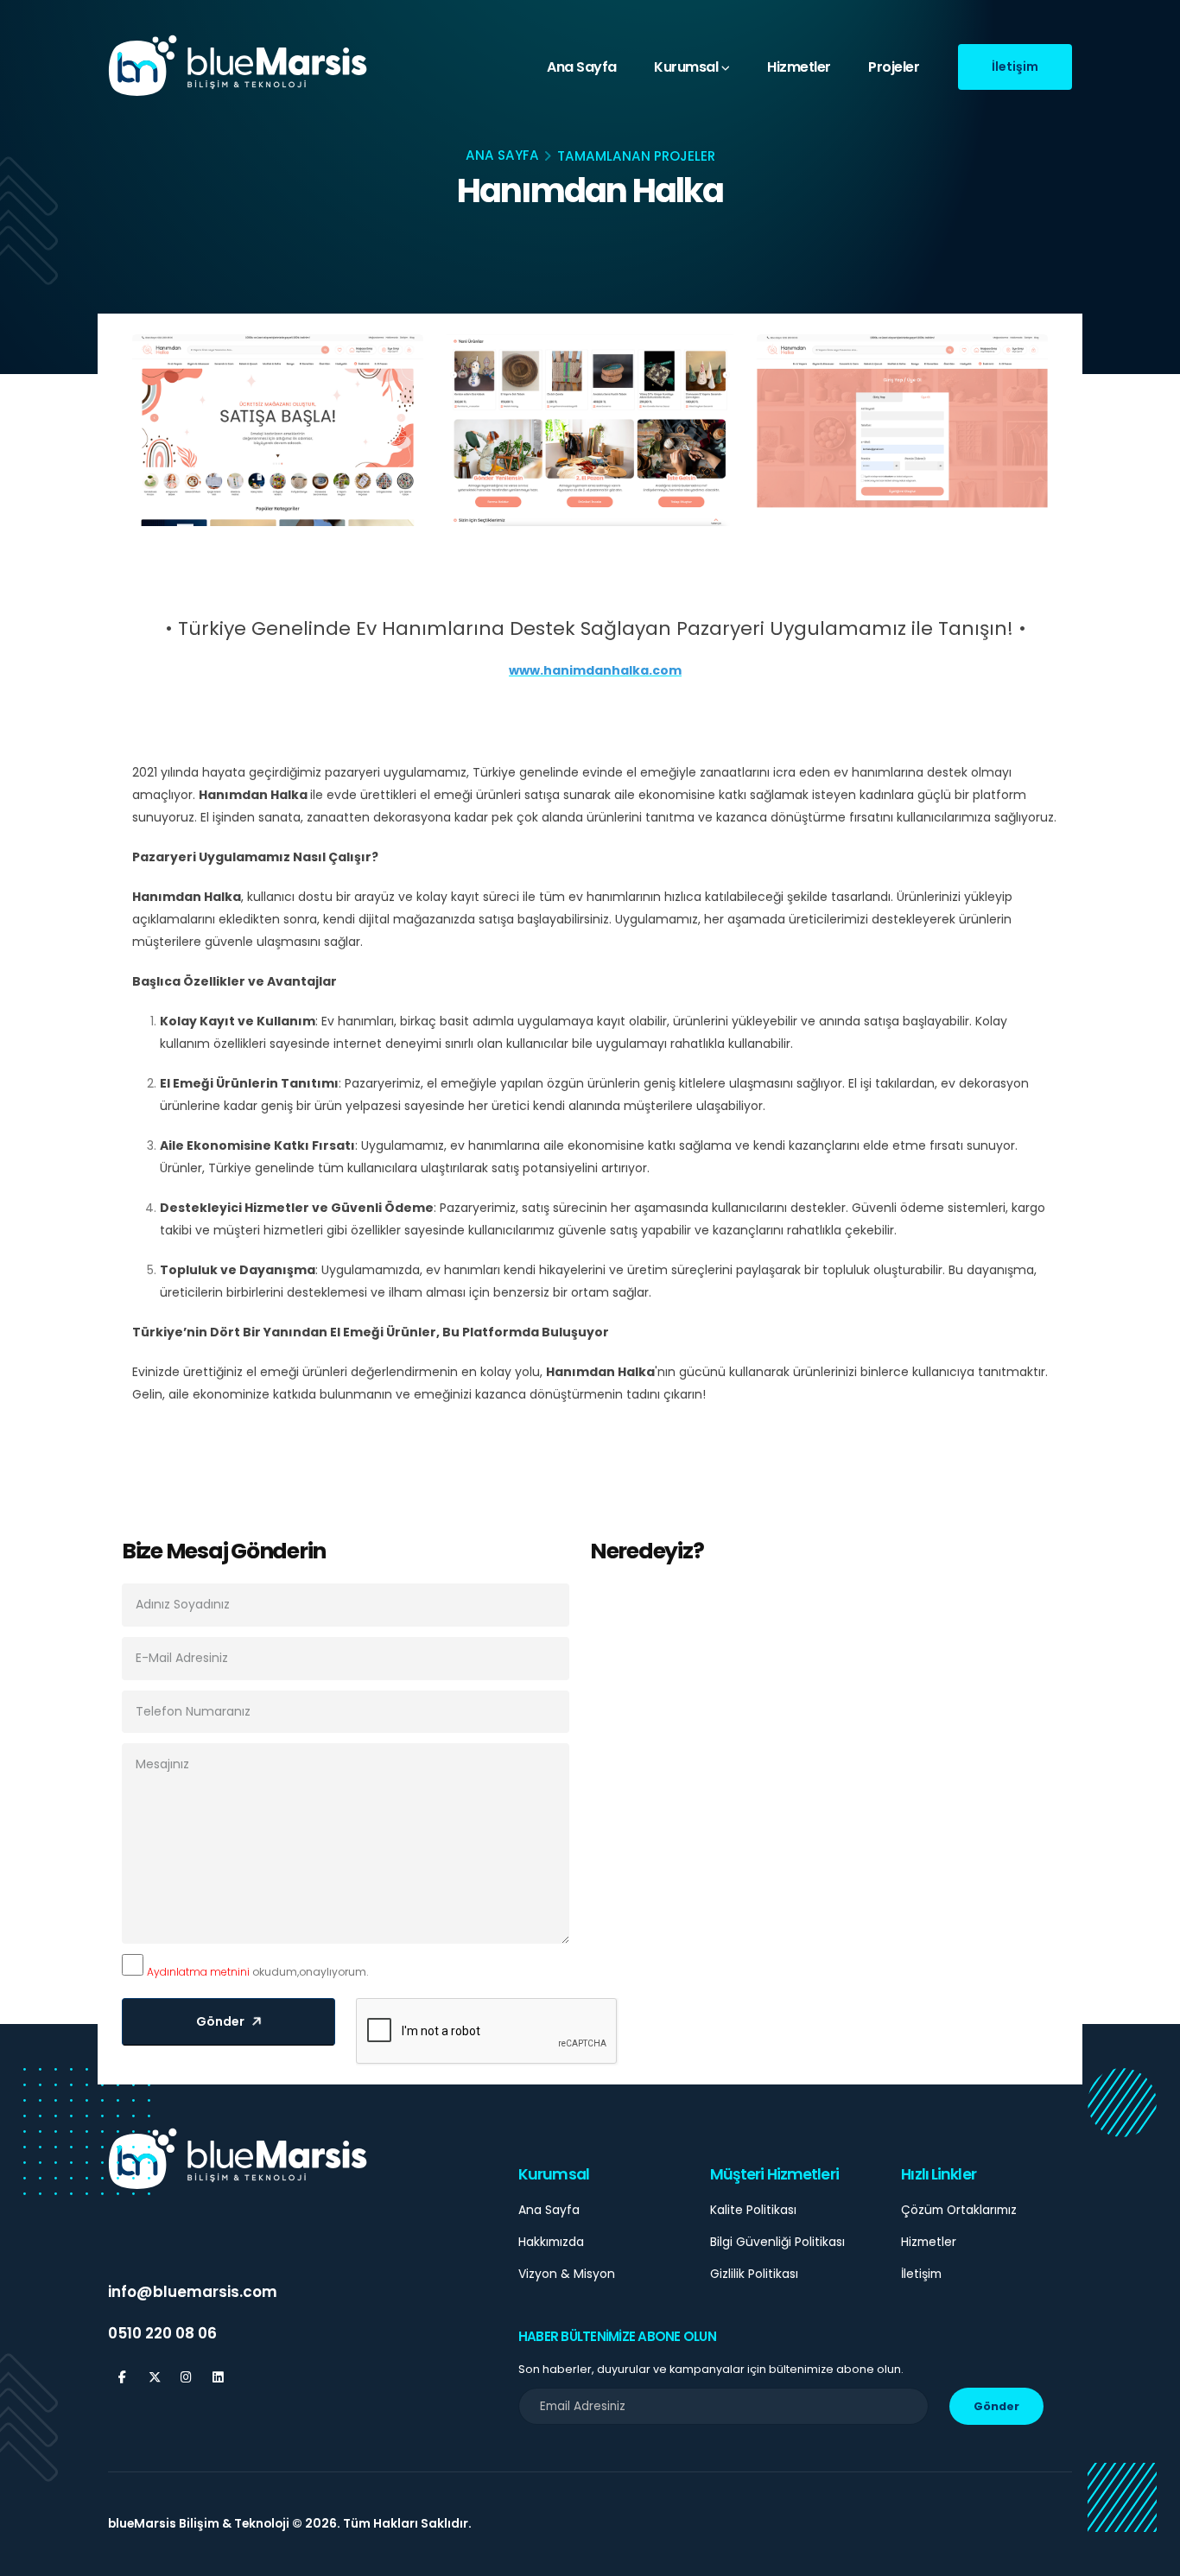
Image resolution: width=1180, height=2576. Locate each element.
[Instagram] (186, 2378)
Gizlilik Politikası (754, 2274)
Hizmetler (799, 67)
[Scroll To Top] (1150, 2557)
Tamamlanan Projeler (636, 156)
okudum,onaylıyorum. (258, 1972)
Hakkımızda (551, 2242)
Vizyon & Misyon (567, 2274)
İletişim (921, 2274)
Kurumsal (686, 67)
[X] (154, 2378)
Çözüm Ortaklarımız (959, 2210)
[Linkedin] (218, 2378)
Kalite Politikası (753, 2210)
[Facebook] (122, 2378)
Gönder (996, 2406)
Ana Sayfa (582, 67)
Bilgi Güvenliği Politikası (777, 2242)
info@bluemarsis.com (193, 2292)
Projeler (894, 67)
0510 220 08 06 (162, 2333)
